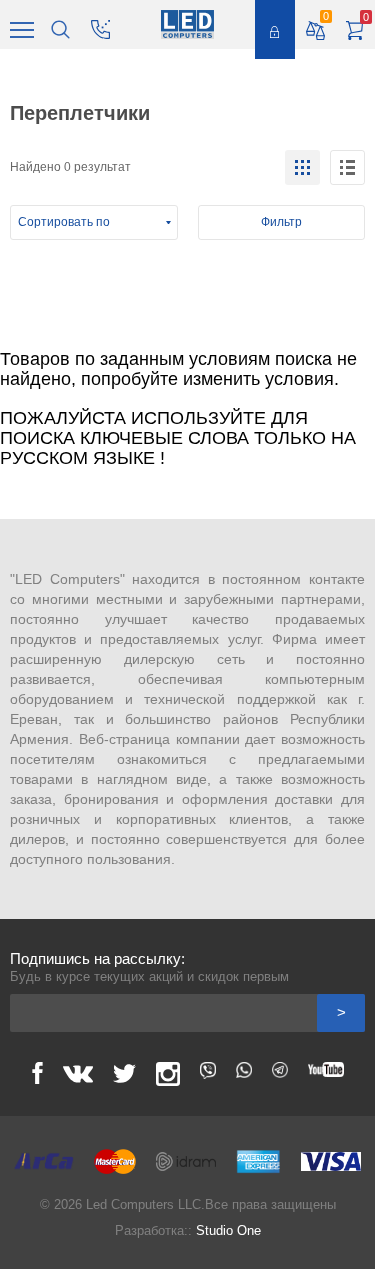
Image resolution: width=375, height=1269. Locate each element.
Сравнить (326, 16)
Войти (275, 29)
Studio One (228, 1230)
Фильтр (281, 222)
